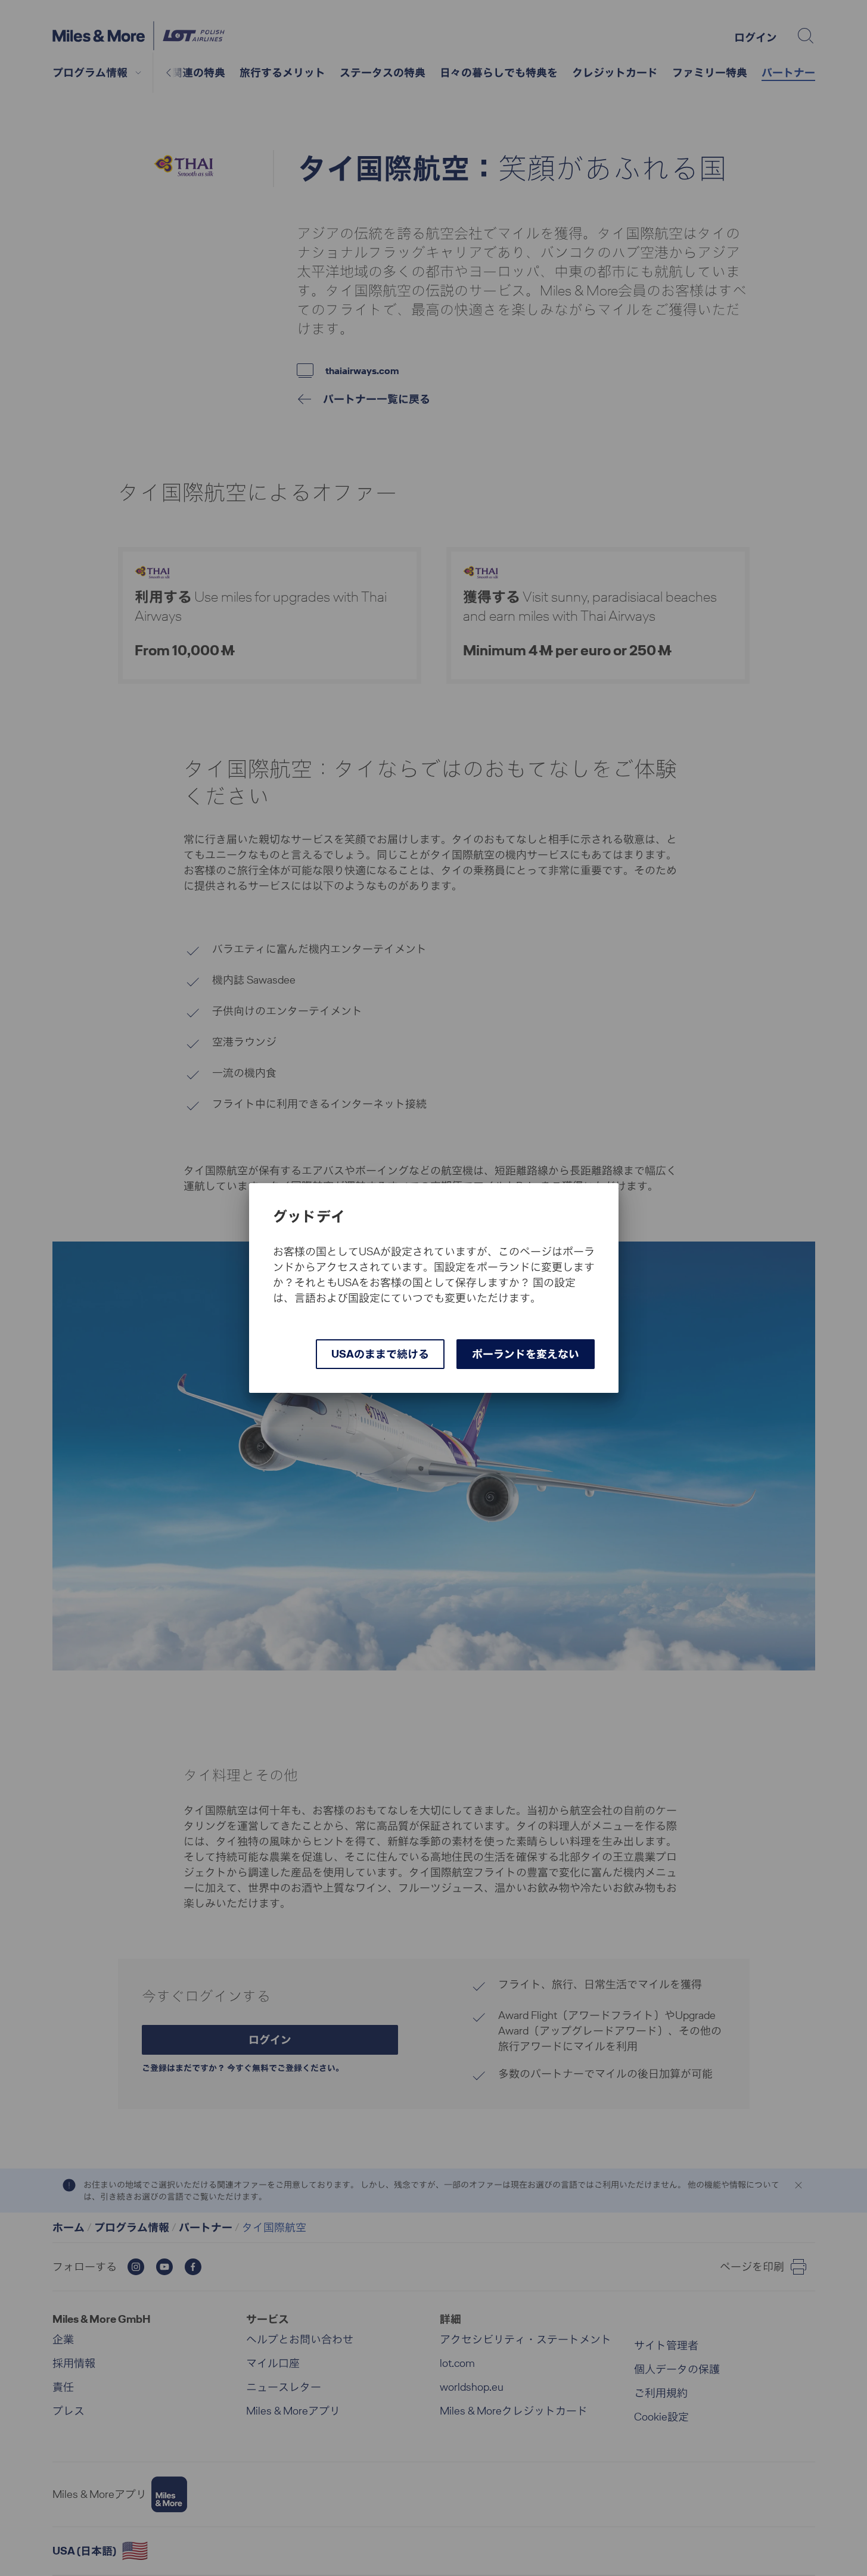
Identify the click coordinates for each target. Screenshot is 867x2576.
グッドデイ (309, 1217)
